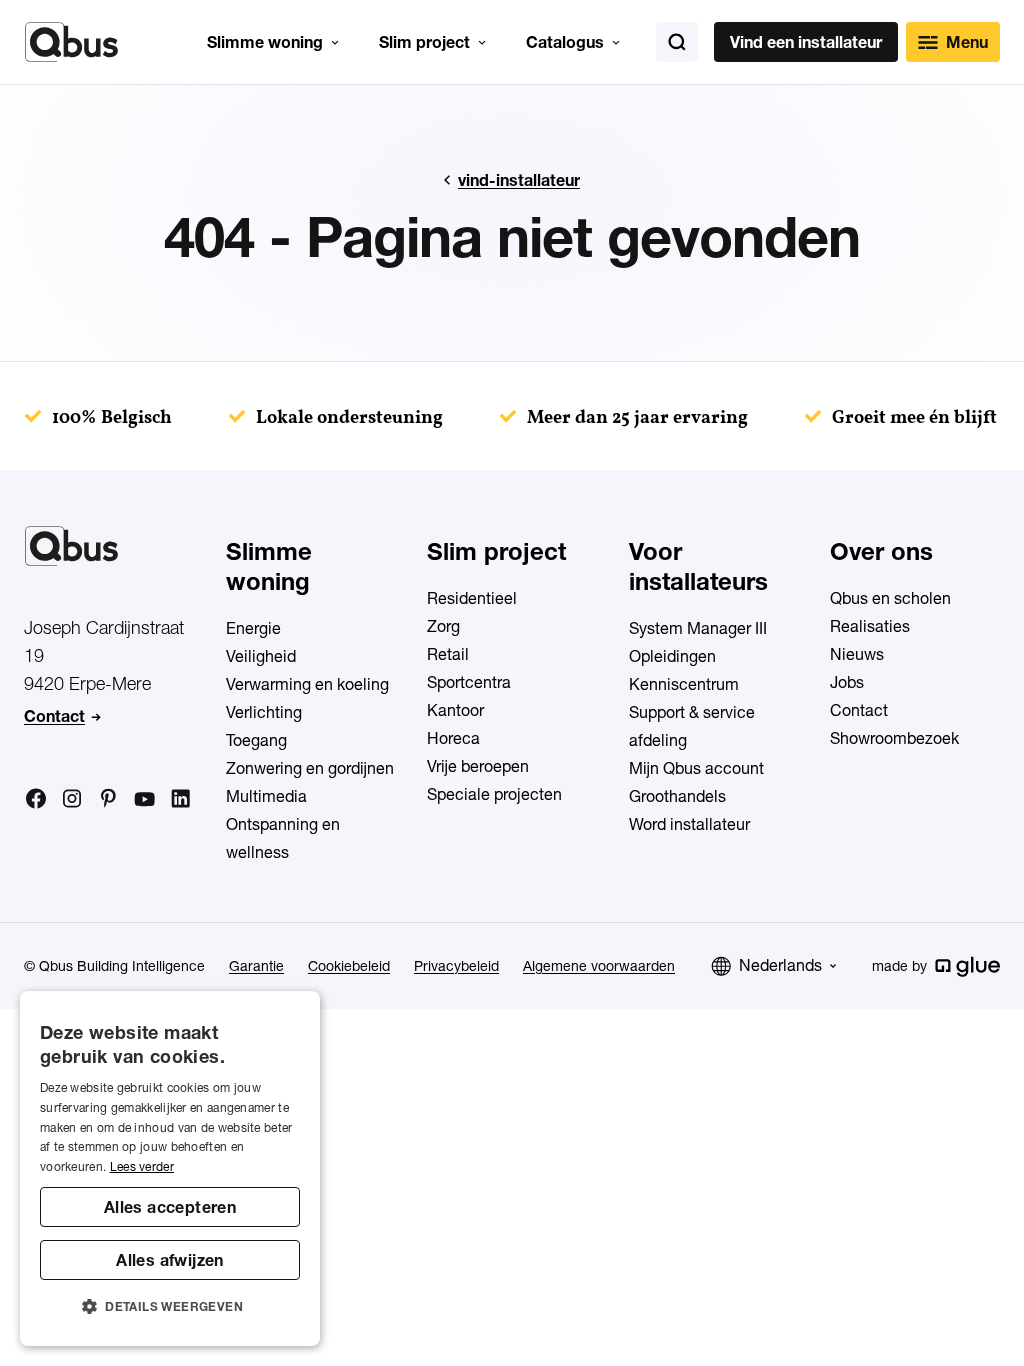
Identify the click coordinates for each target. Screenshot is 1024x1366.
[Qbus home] (71, 42)
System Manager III (698, 628)
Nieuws (857, 654)
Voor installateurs (698, 566)
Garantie (256, 966)
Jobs (847, 682)
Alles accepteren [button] (170, 1207)
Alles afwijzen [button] (170, 1260)
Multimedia (266, 796)
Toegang (256, 740)
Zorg (443, 626)
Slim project (424, 42)
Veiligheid (261, 656)
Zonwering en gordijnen (310, 768)
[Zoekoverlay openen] (677, 42)
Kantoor (455, 710)
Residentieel (472, 598)
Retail (448, 654)
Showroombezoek (894, 738)
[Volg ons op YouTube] (144, 800)
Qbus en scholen (890, 598)
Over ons (881, 551)
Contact (54, 716)
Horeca (453, 738)
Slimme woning (265, 42)
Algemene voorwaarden (599, 966)
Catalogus (565, 42)
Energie (253, 628)
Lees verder (142, 1166)
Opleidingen (672, 656)
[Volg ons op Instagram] (72, 799)
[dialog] (170, 1168)
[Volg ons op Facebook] (36, 798)
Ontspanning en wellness (283, 838)
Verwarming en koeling (307, 684)
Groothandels (677, 796)
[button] (170, 1307)
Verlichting (264, 712)
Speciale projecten (494, 794)
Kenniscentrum (684, 684)
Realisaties (870, 626)
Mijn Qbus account (696, 768)
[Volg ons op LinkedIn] (180, 799)
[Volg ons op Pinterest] (108, 798)
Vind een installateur (806, 42)
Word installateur (689, 824)
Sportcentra (469, 682)
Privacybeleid (456, 966)
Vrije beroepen (478, 766)
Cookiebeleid (349, 966)
